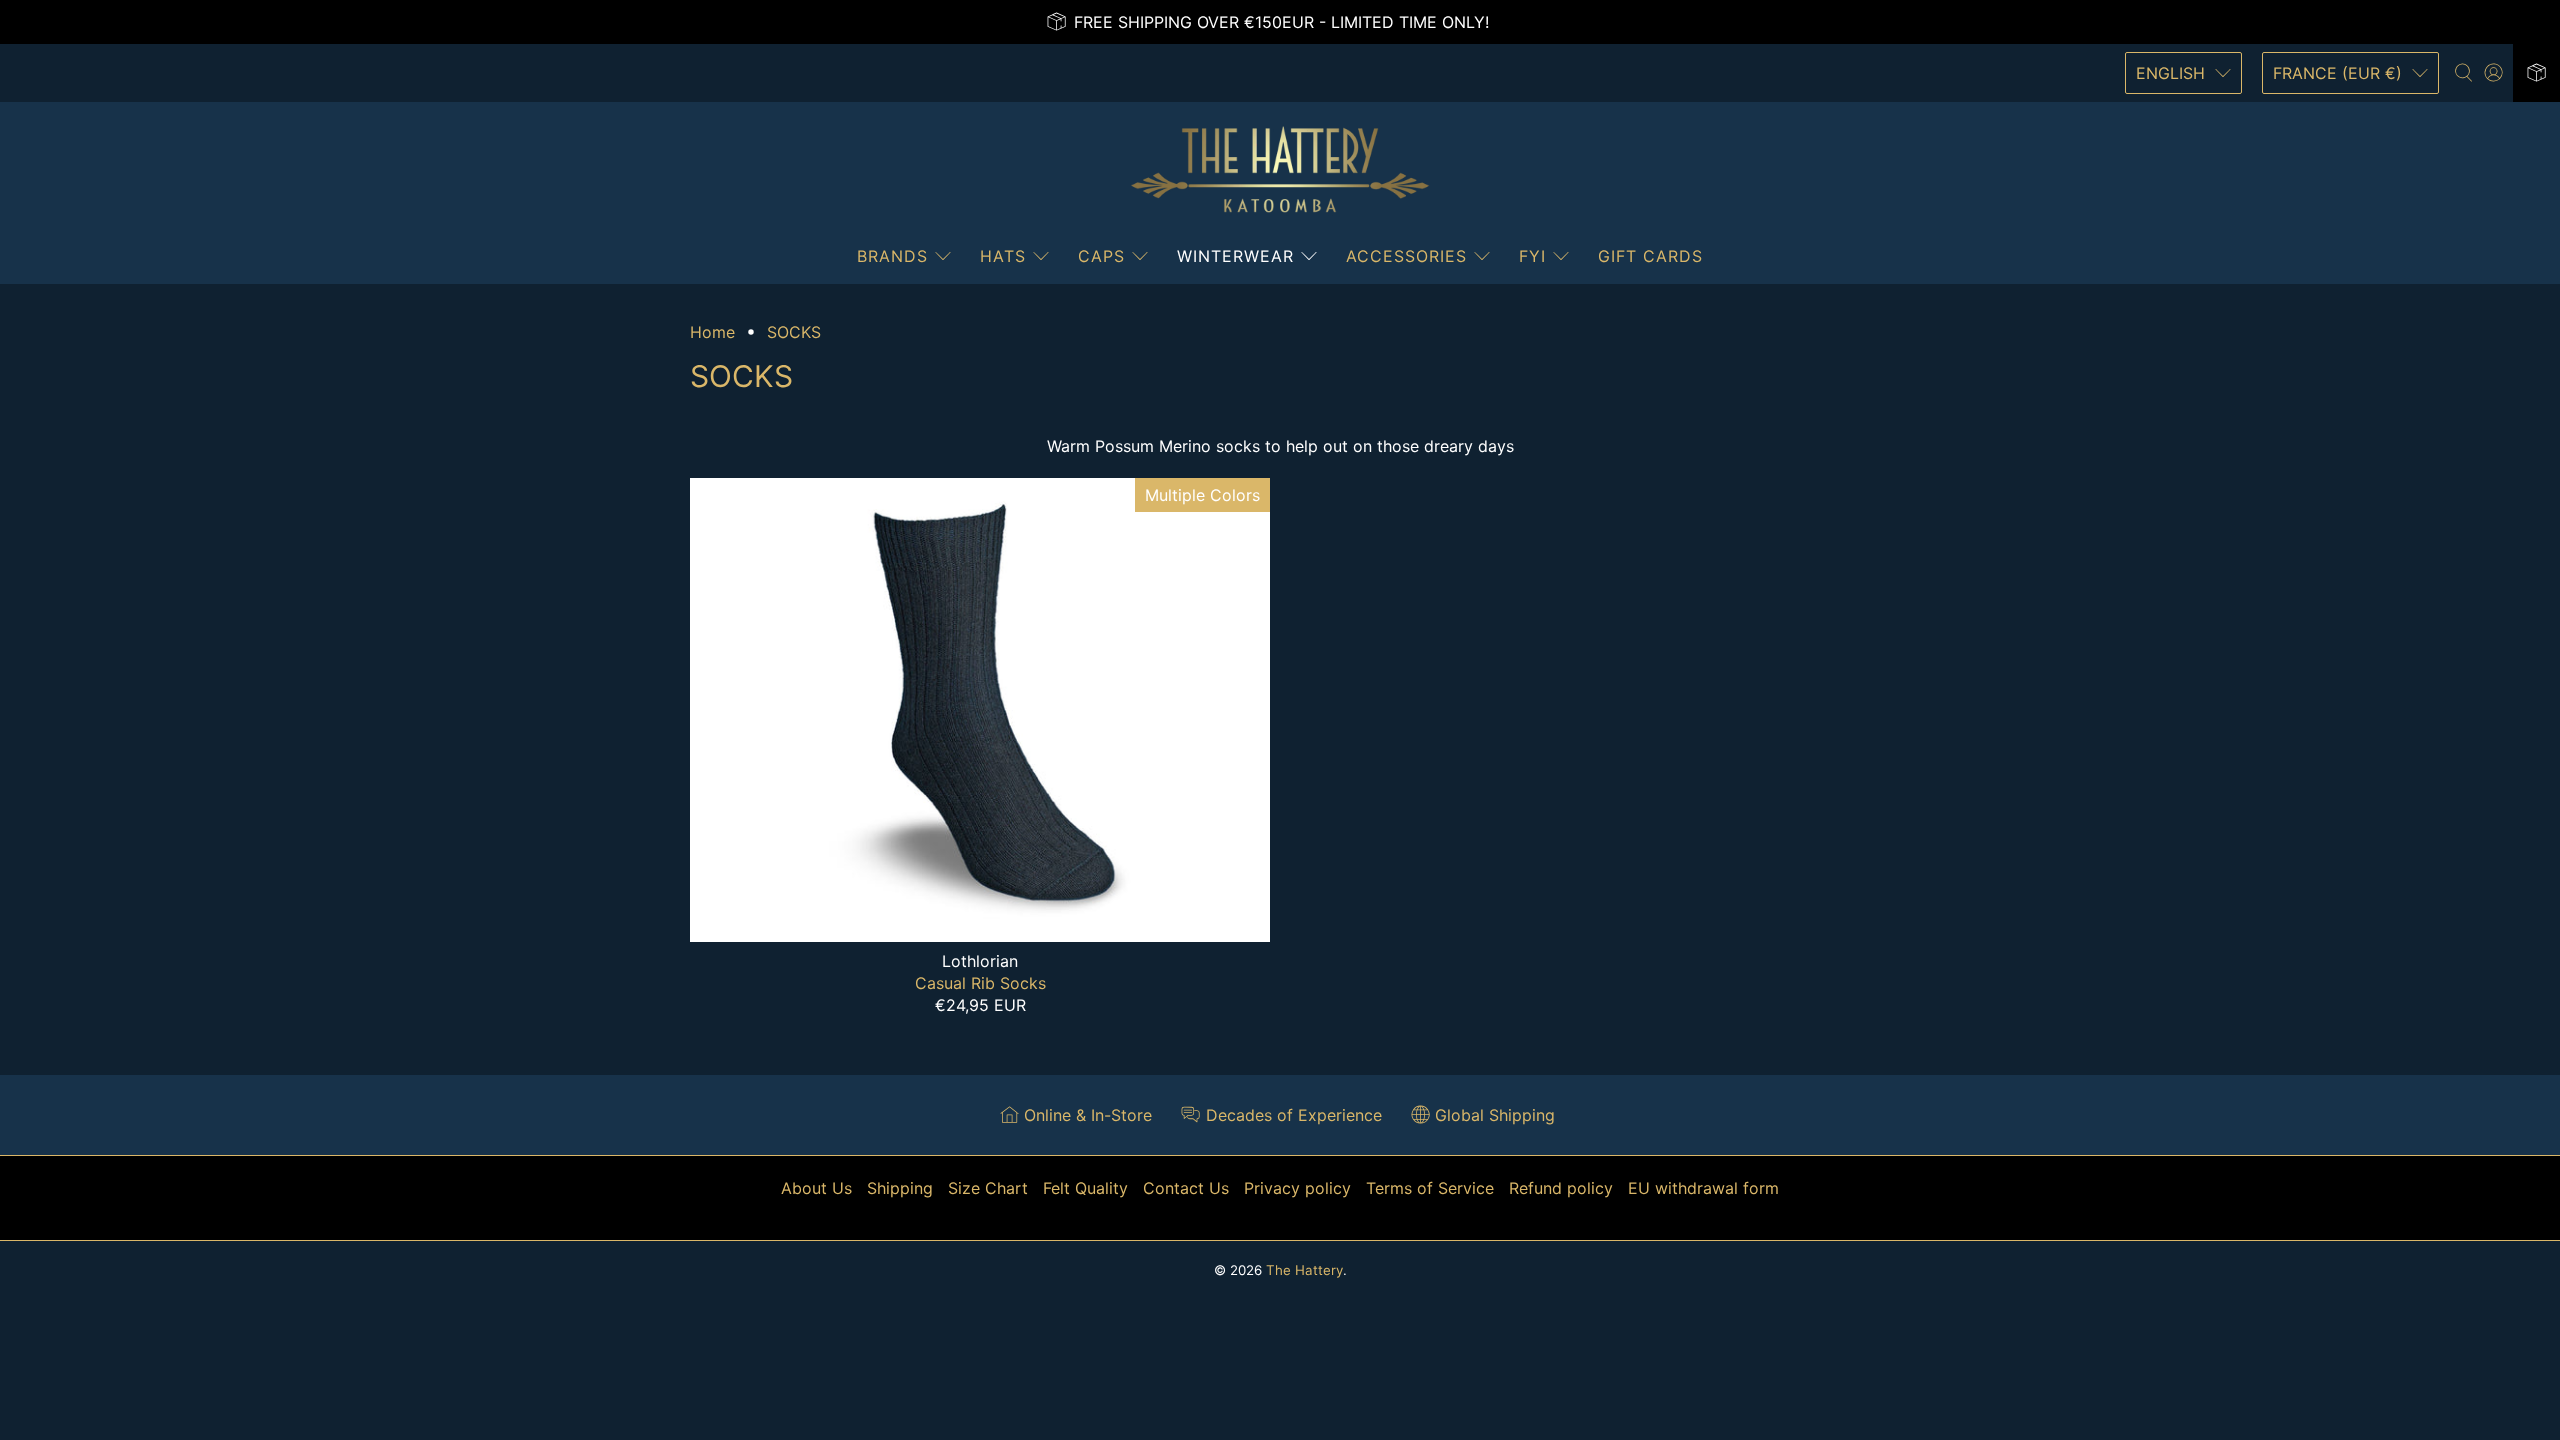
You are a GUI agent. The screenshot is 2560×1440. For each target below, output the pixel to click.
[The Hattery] (1280, 170)
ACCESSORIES (1406, 256)
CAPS (1101, 256)
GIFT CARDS (1650, 256)
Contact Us (1186, 1188)
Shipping (900, 1188)
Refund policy (1561, 1188)
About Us (816, 1188)
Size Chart (988, 1188)
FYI (1532, 256)
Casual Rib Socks (980, 983)
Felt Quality (1085, 1188)
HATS (1003, 256)
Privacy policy (1297, 1188)
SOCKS (794, 332)
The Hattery (1304, 1270)
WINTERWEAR (1235, 256)
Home (712, 332)
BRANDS (892, 256)
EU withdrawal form (1703, 1188)
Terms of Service (1430, 1188)
